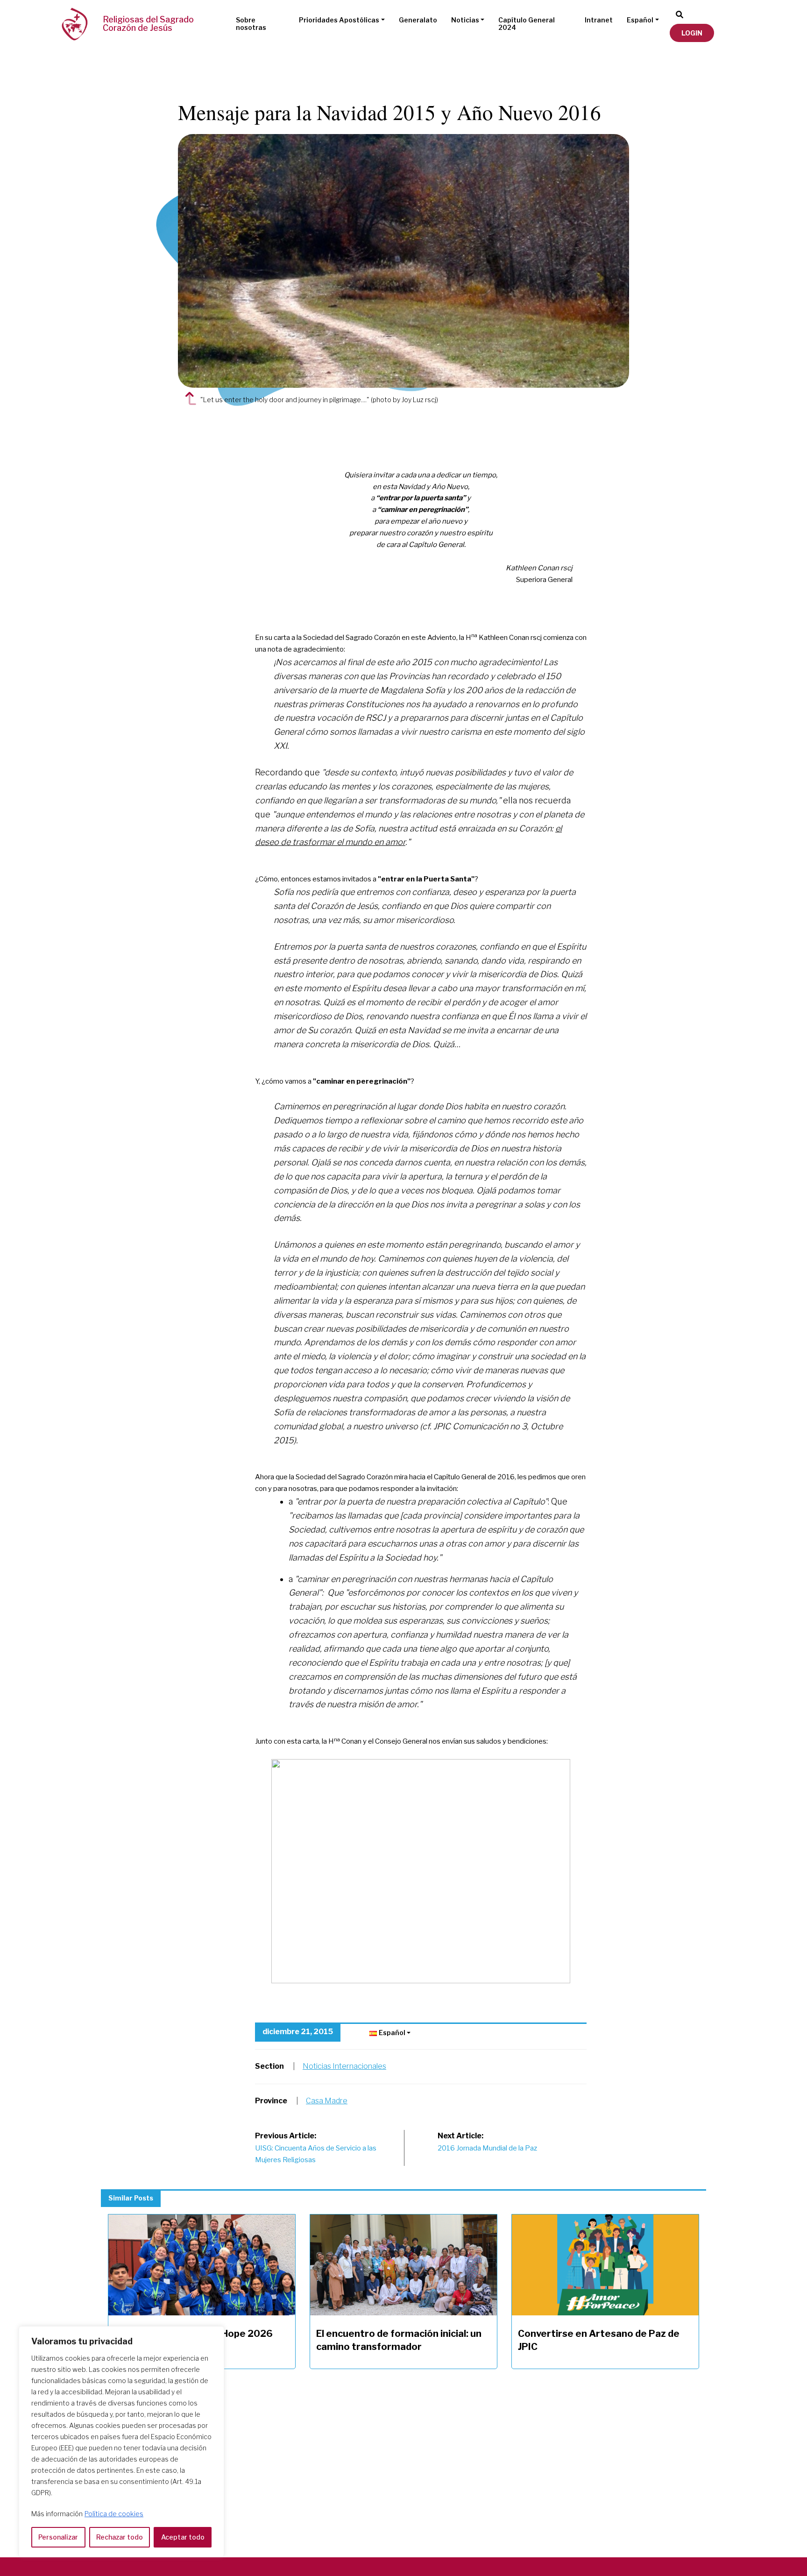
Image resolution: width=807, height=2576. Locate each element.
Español (640, 20)
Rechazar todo (120, 2537)
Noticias (465, 20)
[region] (121, 2442)
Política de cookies (114, 2514)
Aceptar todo (183, 2537)
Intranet (599, 20)
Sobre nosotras (251, 24)
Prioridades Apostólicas (339, 20)
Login (692, 33)
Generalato (418, 20)
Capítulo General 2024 (527, 24)
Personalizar (58, 2537)
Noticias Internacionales (344, 2066)
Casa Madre (327, 2101)
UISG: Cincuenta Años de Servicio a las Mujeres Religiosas (316, 2148)
